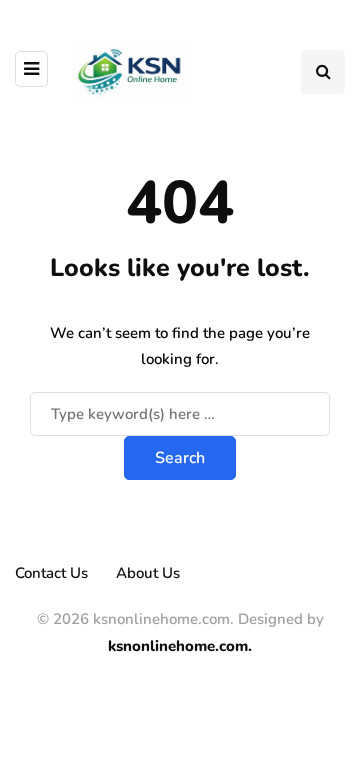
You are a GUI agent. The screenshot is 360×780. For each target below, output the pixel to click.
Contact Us (51, 573)
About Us (148, 573)
